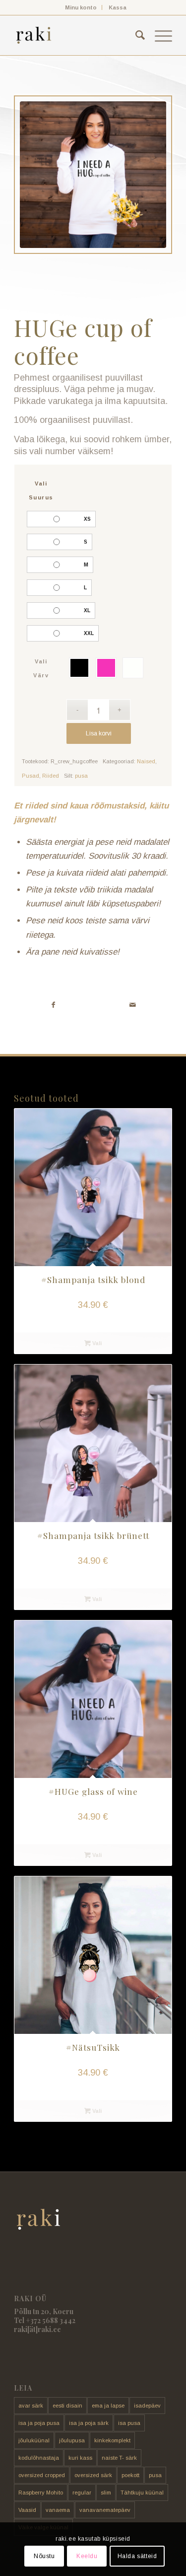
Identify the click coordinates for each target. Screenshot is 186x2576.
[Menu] (158, 35)
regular (82, 2493)
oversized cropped (42, 2475)
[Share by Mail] (133, 1005)
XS (87, 519)
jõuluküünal (34, 2440)
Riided (51, 776)
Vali (96, 1343)
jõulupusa (72, 2440)
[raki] (77, 35)
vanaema (58, 2510)
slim (106, 2493)
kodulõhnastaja (39, 2458)
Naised (146, 761)
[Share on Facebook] (53, 1005)
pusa (81, 776)
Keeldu (87, 2556)
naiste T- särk (119, 2458)
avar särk (31, 2406)
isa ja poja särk (89, 2423)
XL (87, 610)
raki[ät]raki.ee (37, 2329)
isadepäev (147, 2406)
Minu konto (81, 7)
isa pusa (129, 2423)
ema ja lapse (108, 2406)
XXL (89, 633)
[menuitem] (81, 7)
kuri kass (80, 2458)
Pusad (31, 776)
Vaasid (27, 2510)
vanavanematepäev (105, 2510)
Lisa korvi (99, 733)
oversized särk (93, 2475)
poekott (130, 2475)
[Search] (135, 35)
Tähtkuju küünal (142, 2493)
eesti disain (67, 2406)
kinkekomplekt (112, 2440)
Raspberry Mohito (41, 2493)
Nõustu (44, 2556)
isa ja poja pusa (39, 2423)
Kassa (118, 7)
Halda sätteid (137, 2556)
